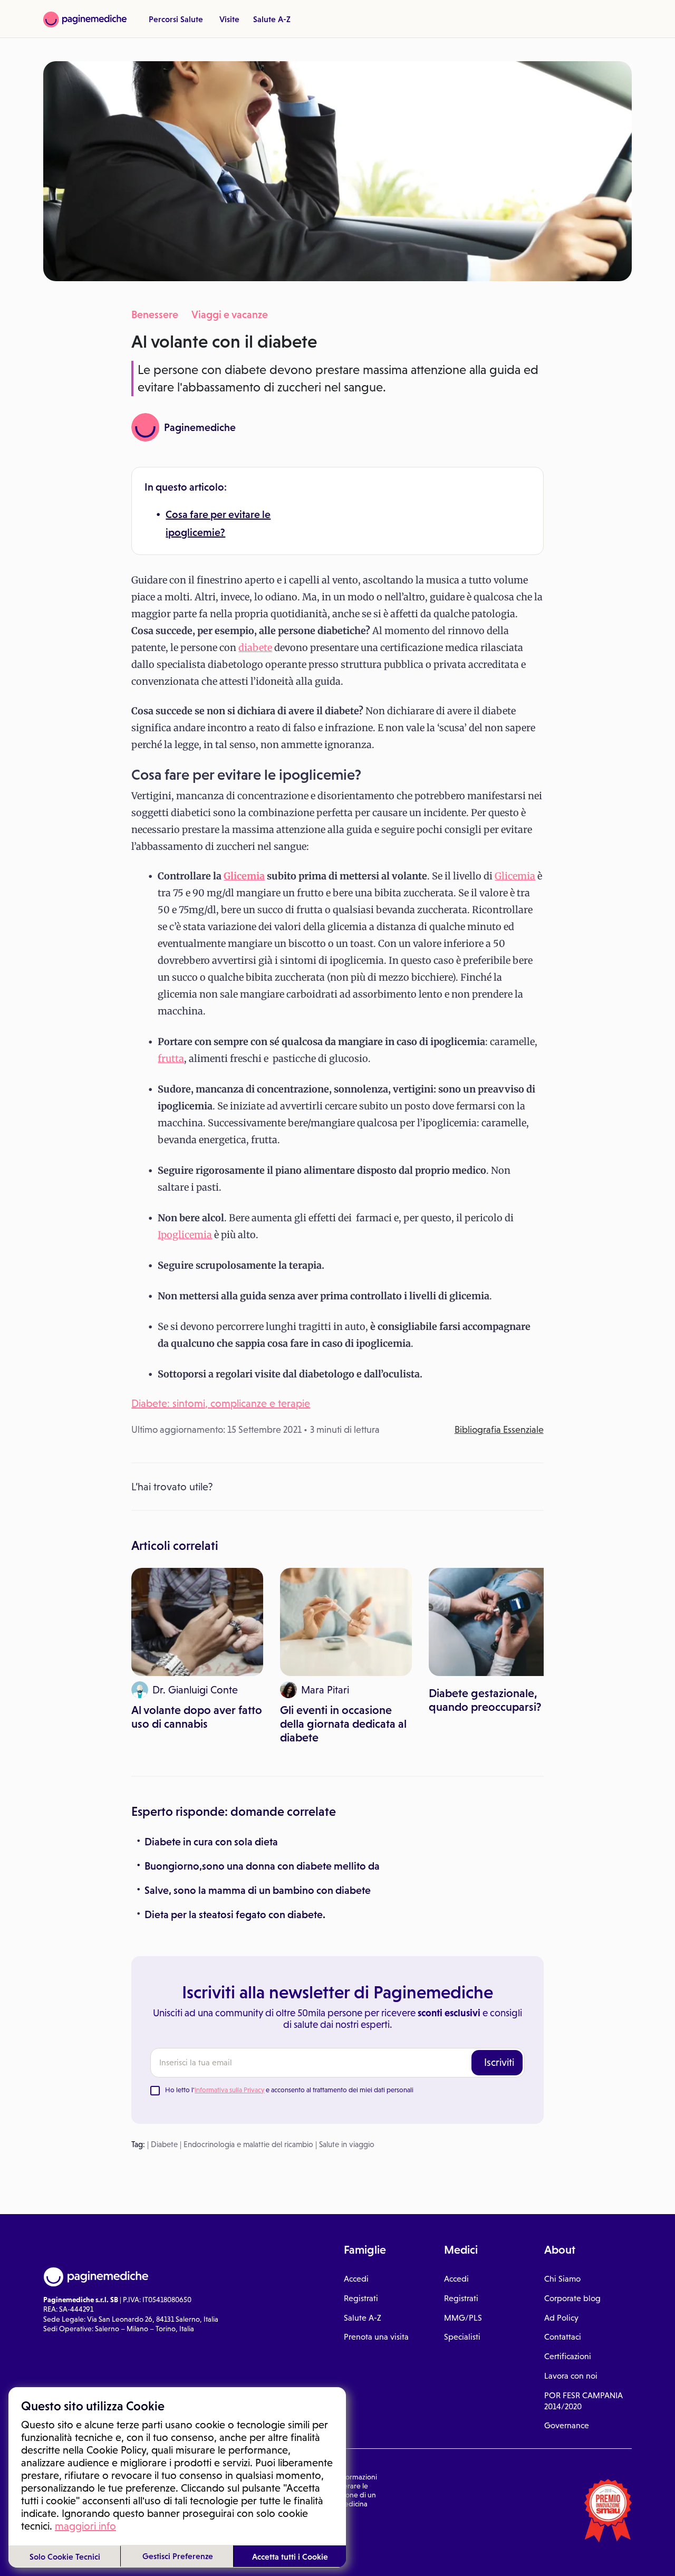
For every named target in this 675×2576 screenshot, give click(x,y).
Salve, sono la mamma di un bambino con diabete (258, 1890)
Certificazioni (568, 2356)
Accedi (356, 2279)
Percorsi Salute (176, 19)
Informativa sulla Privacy (229, 2090)
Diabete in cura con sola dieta (211, 1842)
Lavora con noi (571, 2376)
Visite (229, 19)
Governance (567, 2425)
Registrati (361, 2298)
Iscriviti (499, 2062)
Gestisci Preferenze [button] (178, 2556)
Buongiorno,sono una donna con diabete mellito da (262, 1866)
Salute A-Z (272, 19)
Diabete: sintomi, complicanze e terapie (221, 1403)
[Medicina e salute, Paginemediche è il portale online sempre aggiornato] (85, 20)
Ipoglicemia (185, 1235)
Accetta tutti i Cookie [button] (290, 2556)
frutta (171, 1059)
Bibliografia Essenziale (499, 1430)
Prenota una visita (376, 2337)
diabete (255, 648)
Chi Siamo (562, 2279)
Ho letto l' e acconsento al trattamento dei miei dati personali (289, 2090)
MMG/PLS (463, 2318)
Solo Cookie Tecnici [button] (65, 2556)
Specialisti (462, 2337)
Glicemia (244, 876)
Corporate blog (572, 2298)
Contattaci (563, 2337)
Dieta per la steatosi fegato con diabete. (235, 1914)
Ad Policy (561, 2318)
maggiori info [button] (85, 2526)
